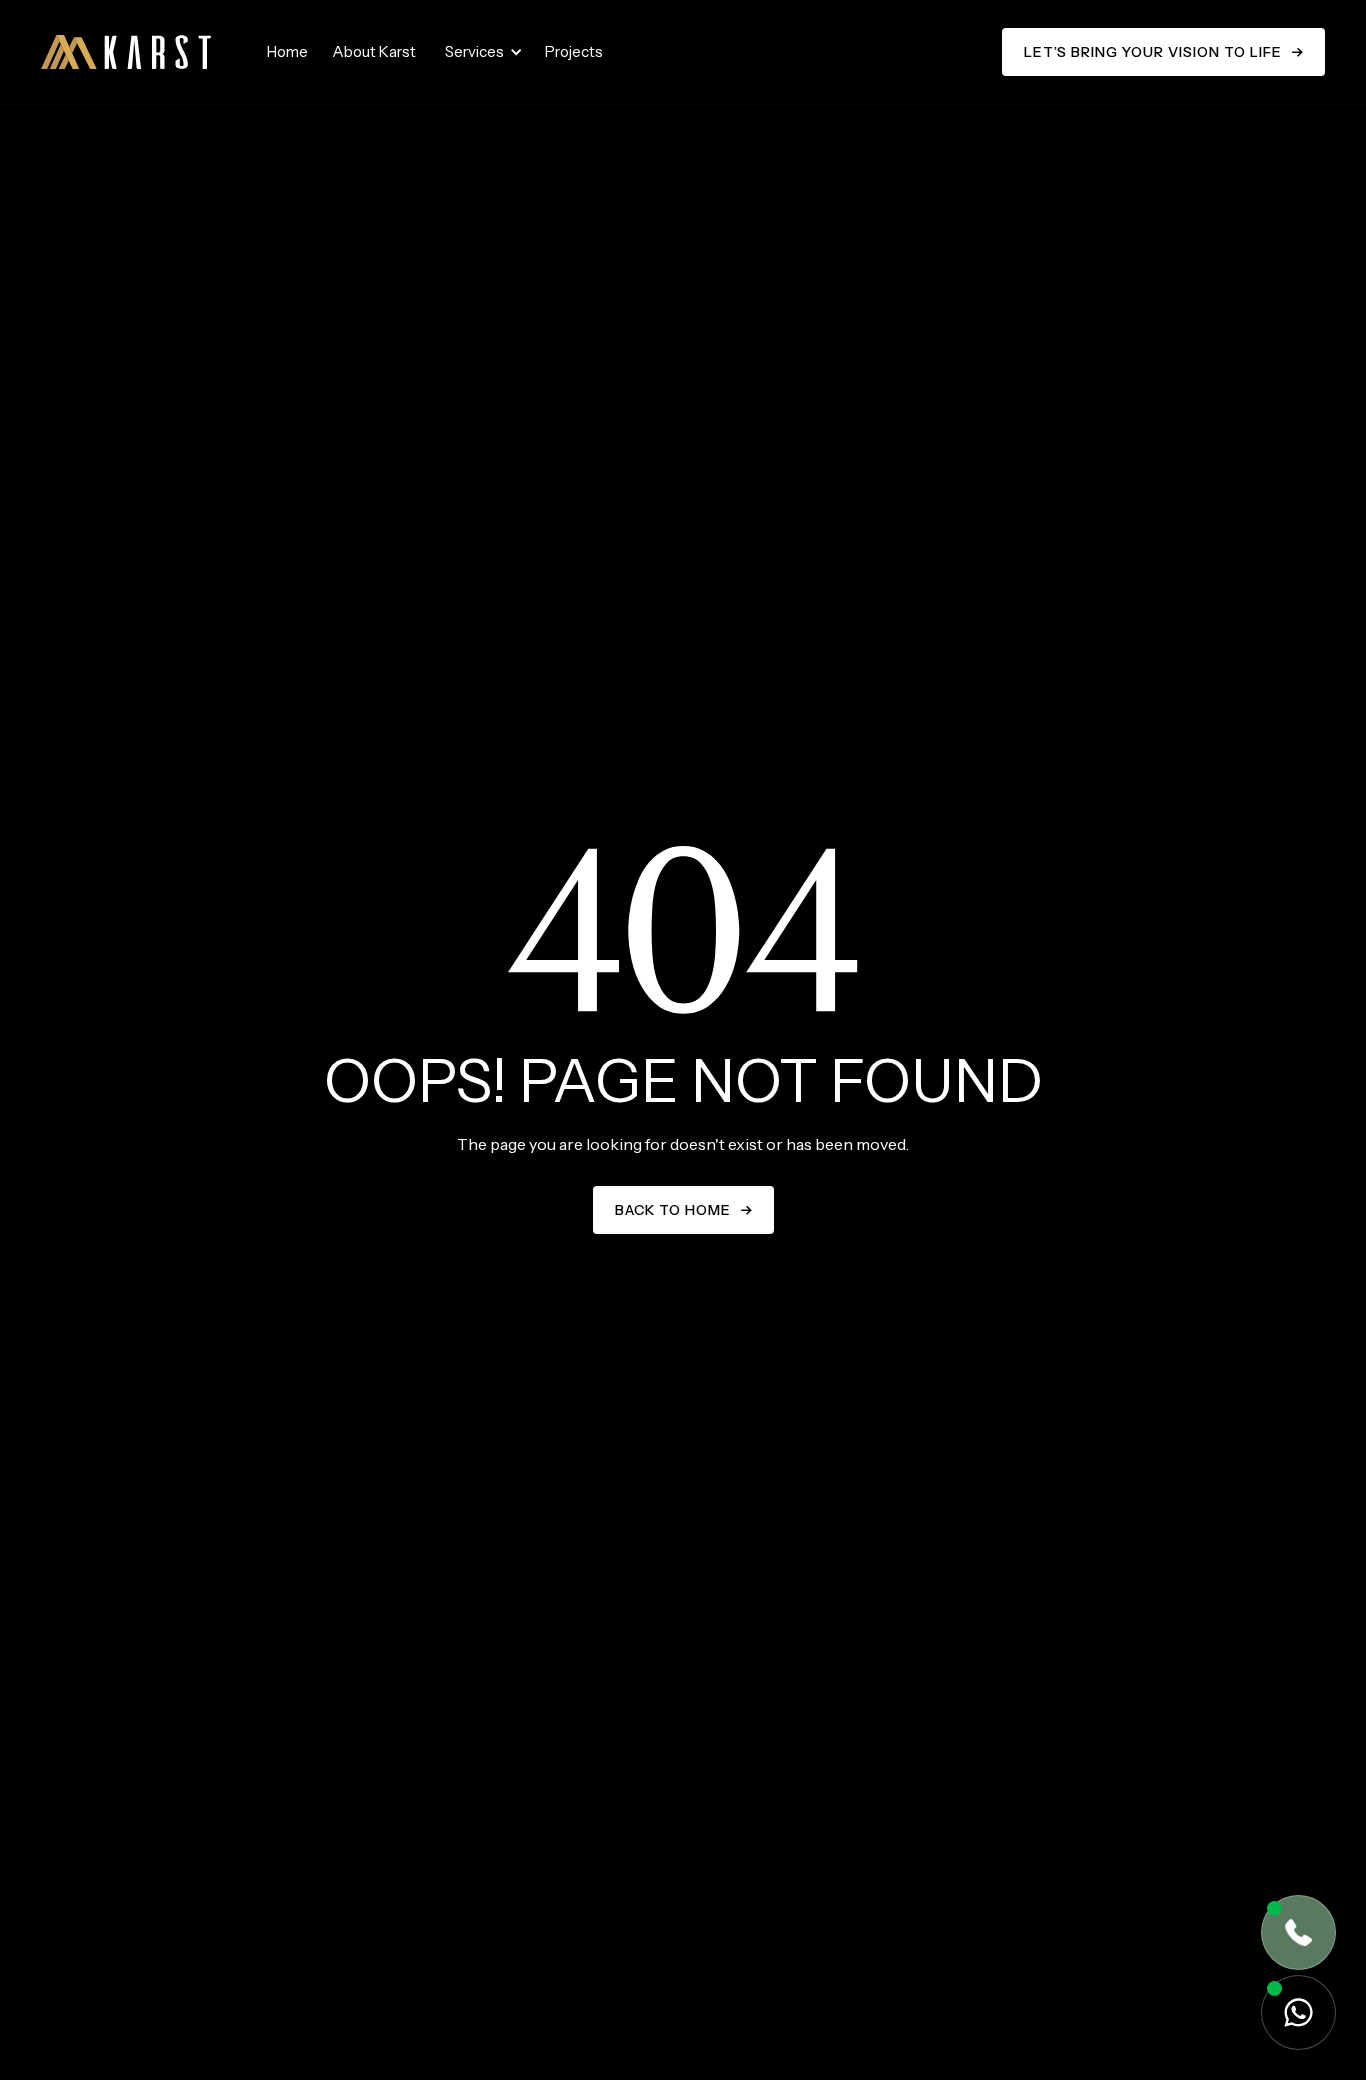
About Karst (374, 51)
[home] (126, 52)
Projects (574, 51)
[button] (480, 52)
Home (287, 51)
